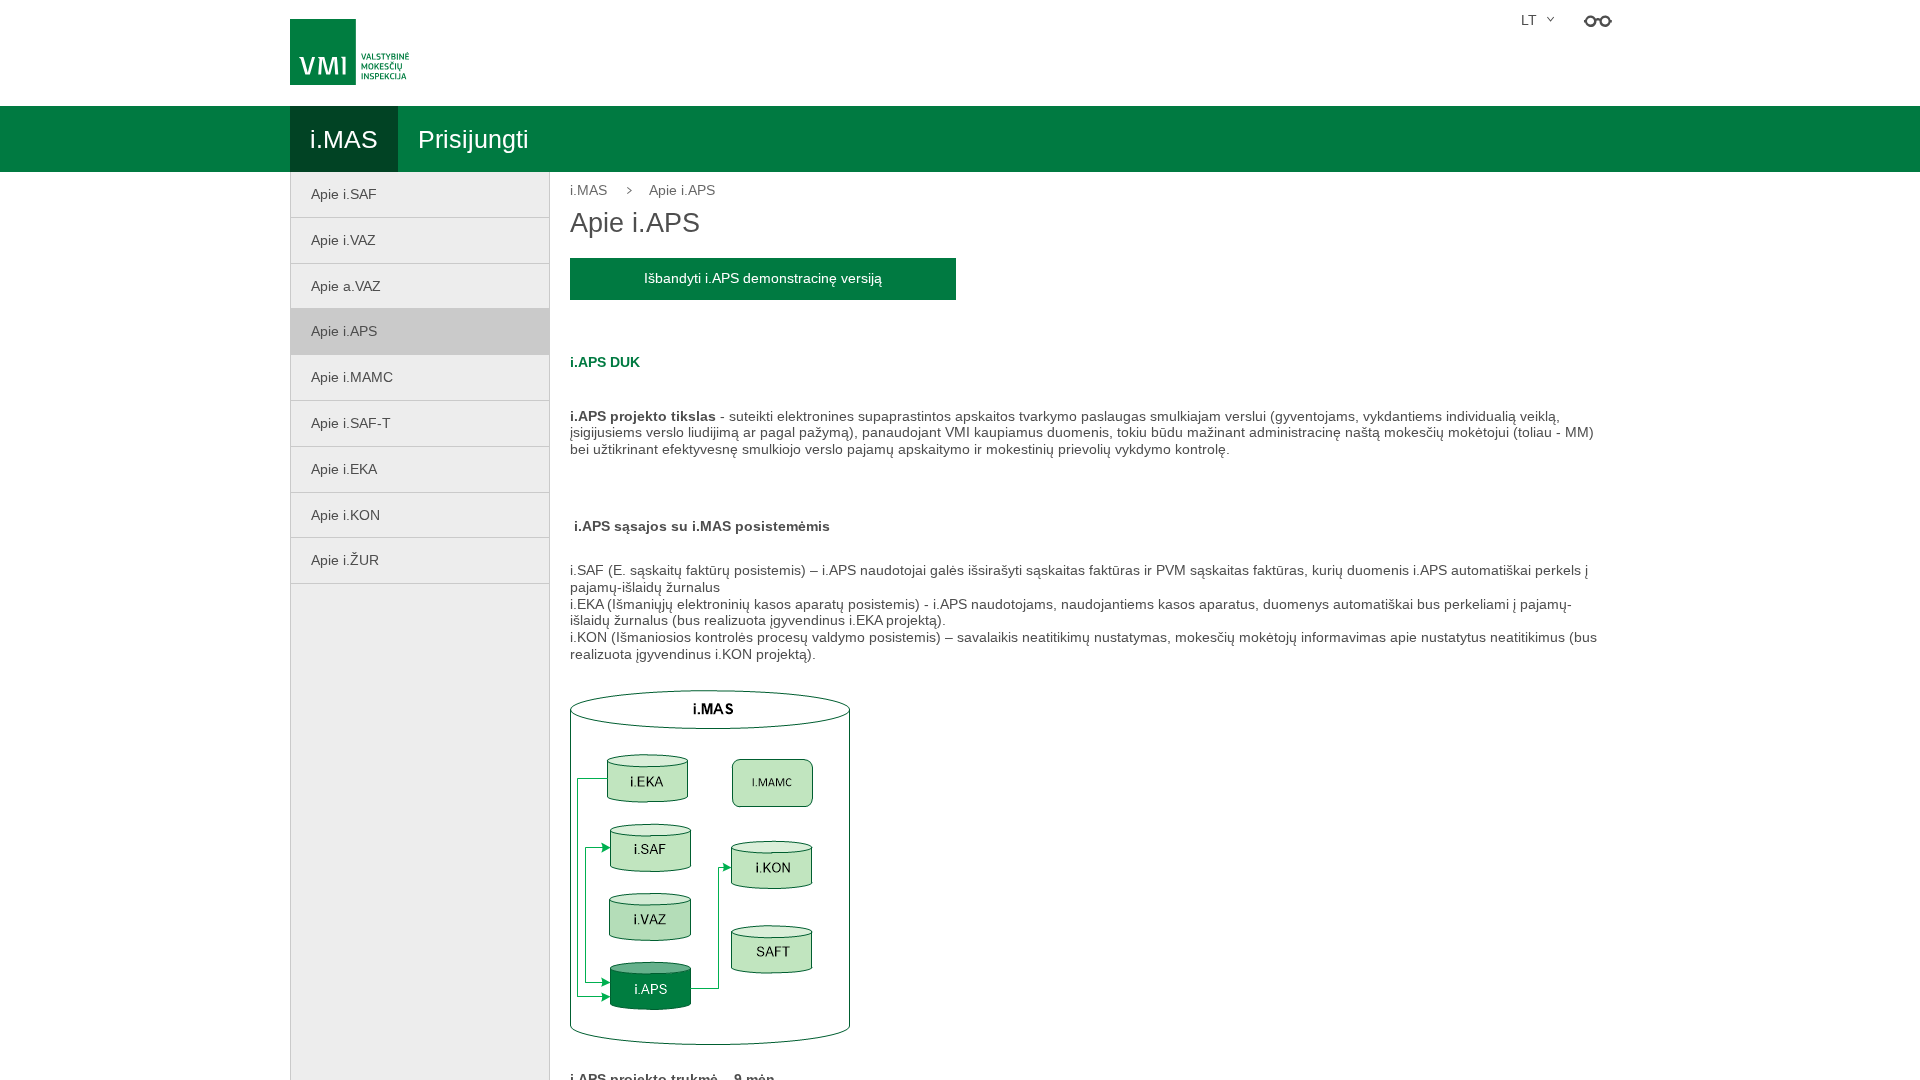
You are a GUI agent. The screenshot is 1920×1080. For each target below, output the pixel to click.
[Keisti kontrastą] (1597, 20)
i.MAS (588, 190)
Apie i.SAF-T (351, 423)
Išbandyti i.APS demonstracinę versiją (763, 278)
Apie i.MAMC (352, 377)
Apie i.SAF (344, 194)
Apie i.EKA (344, 469)
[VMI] (356, 52)
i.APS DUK (605, 362)
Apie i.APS (344, 331)
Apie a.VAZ (346, 286)
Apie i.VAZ (343, 240)
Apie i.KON (345, 515)
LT (1529, 20)
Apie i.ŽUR (345, 560)
